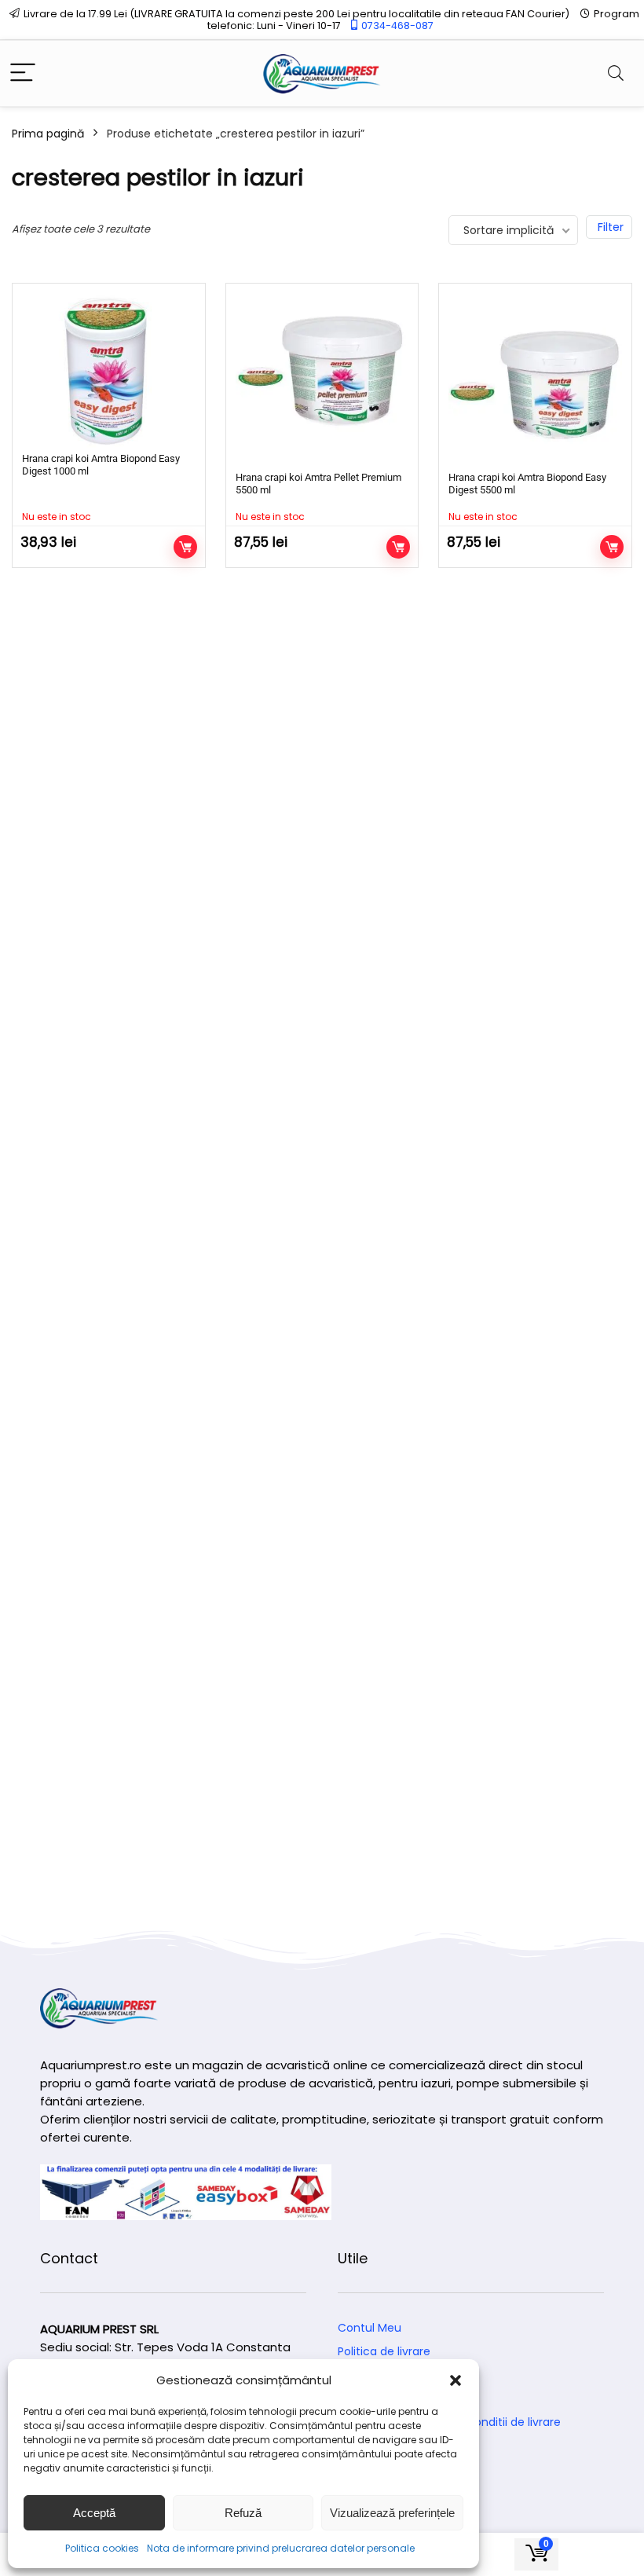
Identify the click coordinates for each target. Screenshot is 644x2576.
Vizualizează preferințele (392, 2513)
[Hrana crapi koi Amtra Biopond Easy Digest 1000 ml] (109, 370)
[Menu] (23, 73)
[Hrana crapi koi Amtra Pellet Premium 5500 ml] (322, 380)
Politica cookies (102, 2548)
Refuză (243, 2513)
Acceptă (94, 2513)
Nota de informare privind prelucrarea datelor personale (281, 2548)
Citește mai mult (185, 547)
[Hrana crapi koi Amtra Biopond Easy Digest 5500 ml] (535, 380)
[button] (456, 2380)
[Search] (616, 73)
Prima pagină (48, 134)
